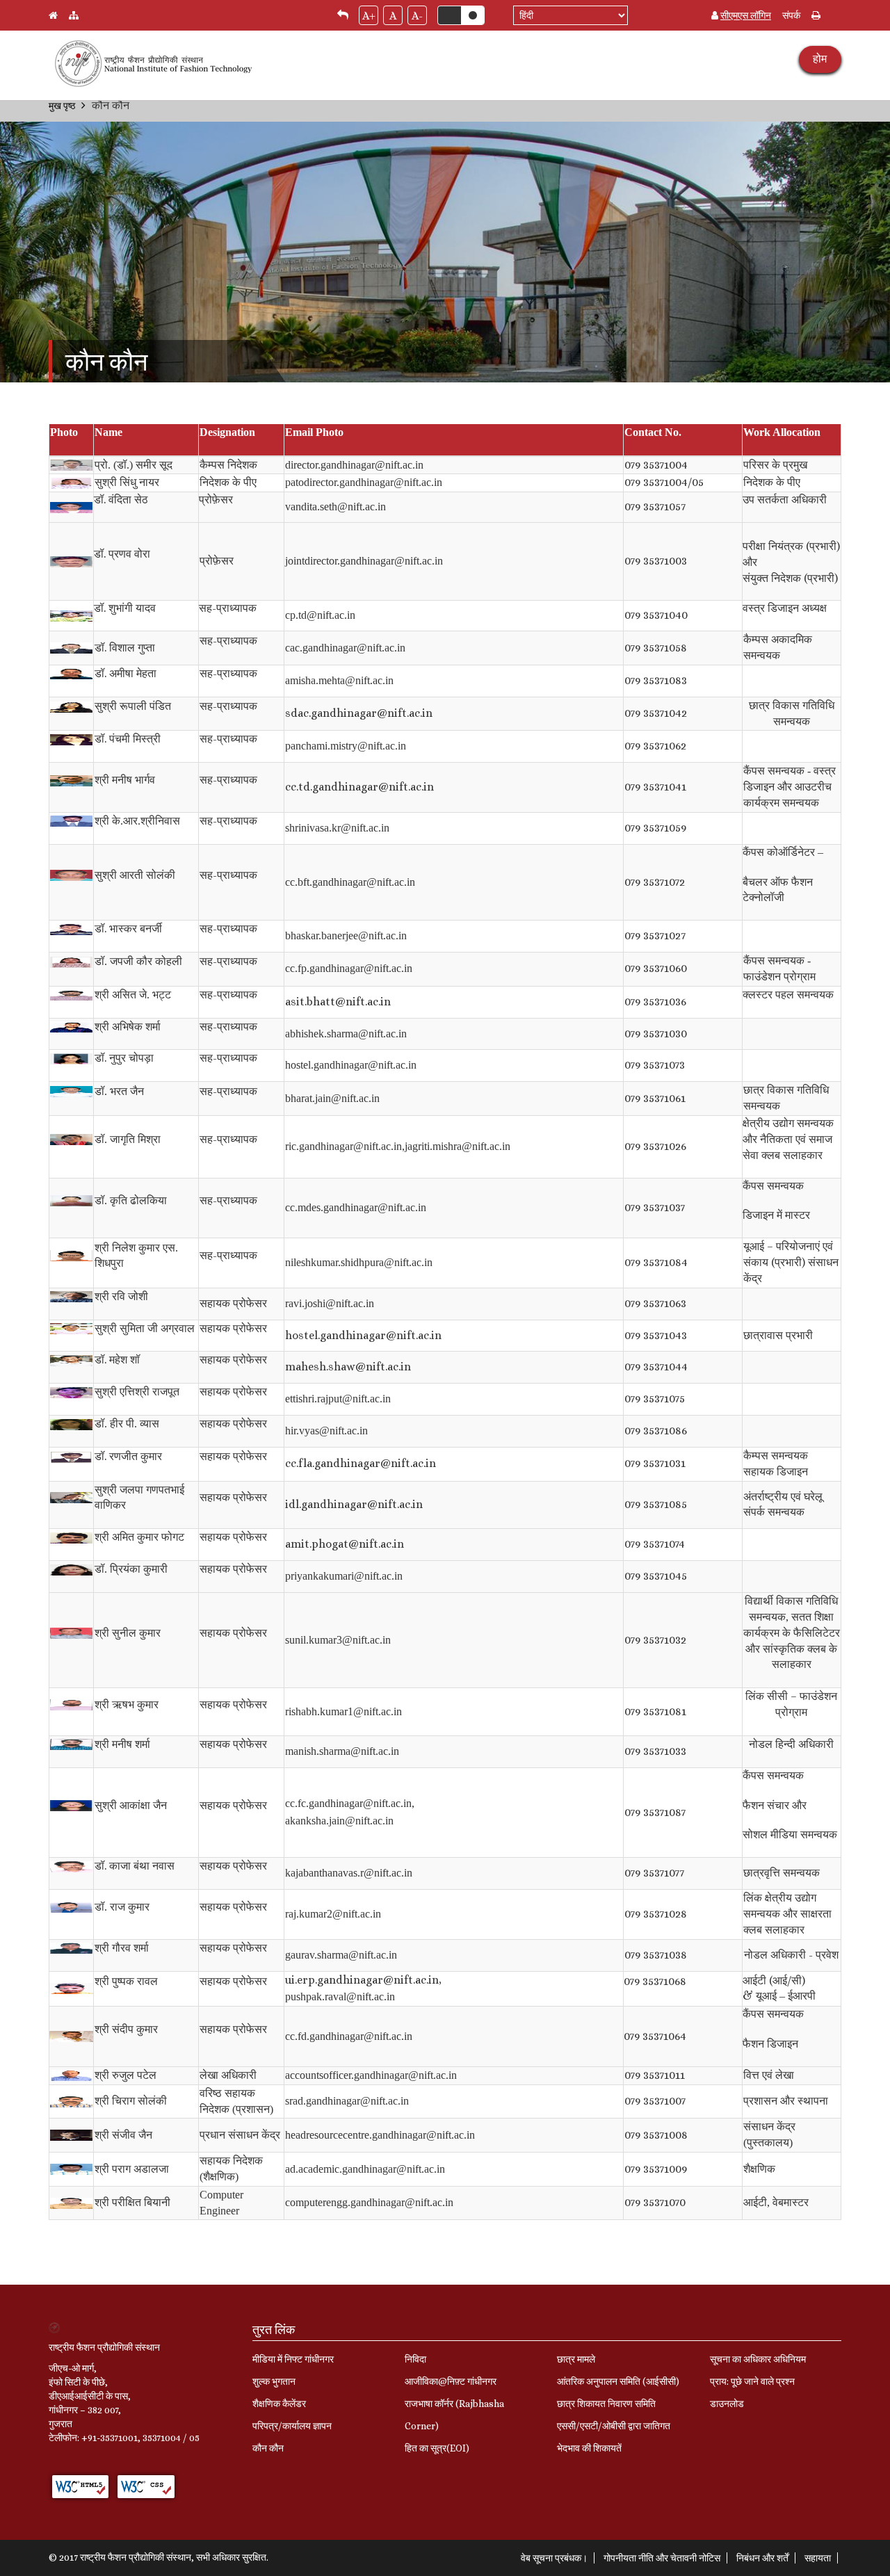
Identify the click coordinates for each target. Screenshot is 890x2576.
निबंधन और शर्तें (762, 2558)
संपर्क (791, 15)
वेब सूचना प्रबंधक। (554, 2558)
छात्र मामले (576, 2359)
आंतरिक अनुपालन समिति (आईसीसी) (618, 2381)
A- (417, 16)
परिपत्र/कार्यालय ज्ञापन (292, 2426)
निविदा (415, 2359)
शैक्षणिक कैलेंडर (279, 2404)
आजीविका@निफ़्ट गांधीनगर (451, 2381)
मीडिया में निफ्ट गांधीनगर (293, 2359)
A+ (369, 16)
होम (820, 59)
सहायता (818, 2558)
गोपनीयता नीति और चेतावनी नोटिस (662, 2558)
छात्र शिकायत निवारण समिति (606, 2404)
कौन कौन (268, 2448)
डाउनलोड (727, 2404)
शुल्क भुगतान (274, 2381)
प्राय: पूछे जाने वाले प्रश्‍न (752, 2381)
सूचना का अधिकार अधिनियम (758, 2359)
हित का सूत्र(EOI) (437, 2448)
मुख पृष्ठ (62, 106)
